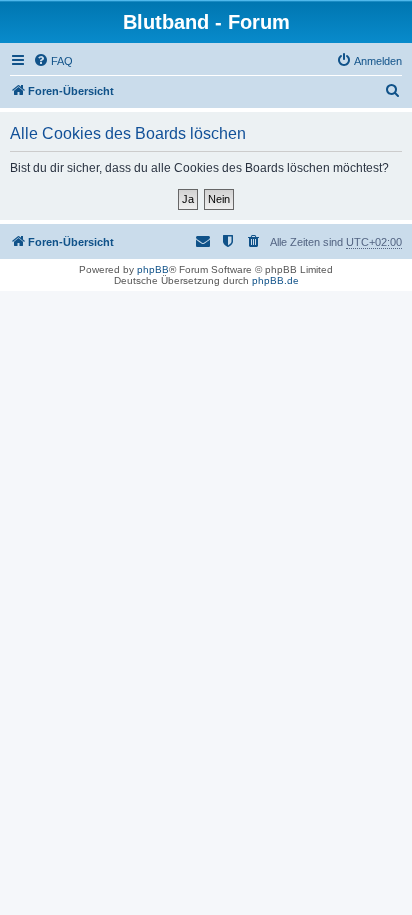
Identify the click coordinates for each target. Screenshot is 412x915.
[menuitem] (53, 61)
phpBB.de (275, 280)
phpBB (153, 269)
